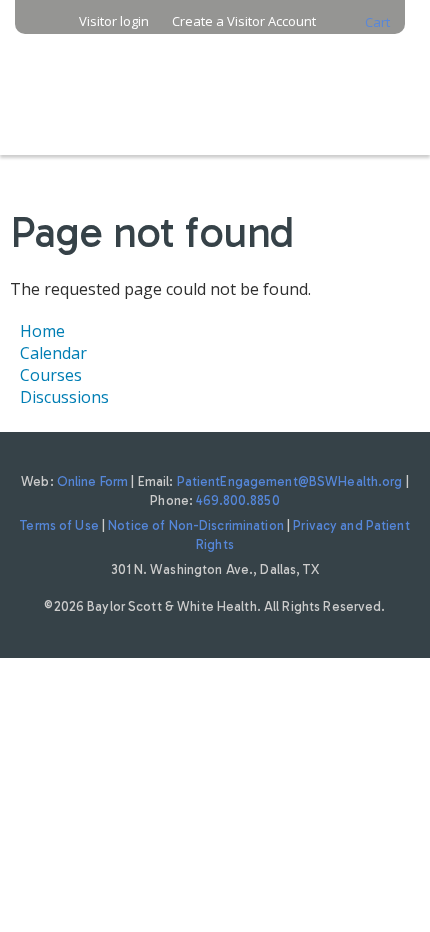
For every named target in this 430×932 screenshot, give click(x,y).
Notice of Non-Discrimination (196, 525)
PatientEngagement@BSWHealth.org (290, 481)
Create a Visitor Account (244, 21)
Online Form (92, 481)
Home (42, 331)
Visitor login (114, 21)
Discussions (64, 397)
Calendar (53, 353)
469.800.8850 (238, 500)
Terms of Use (59, 525)
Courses (51, 375)
